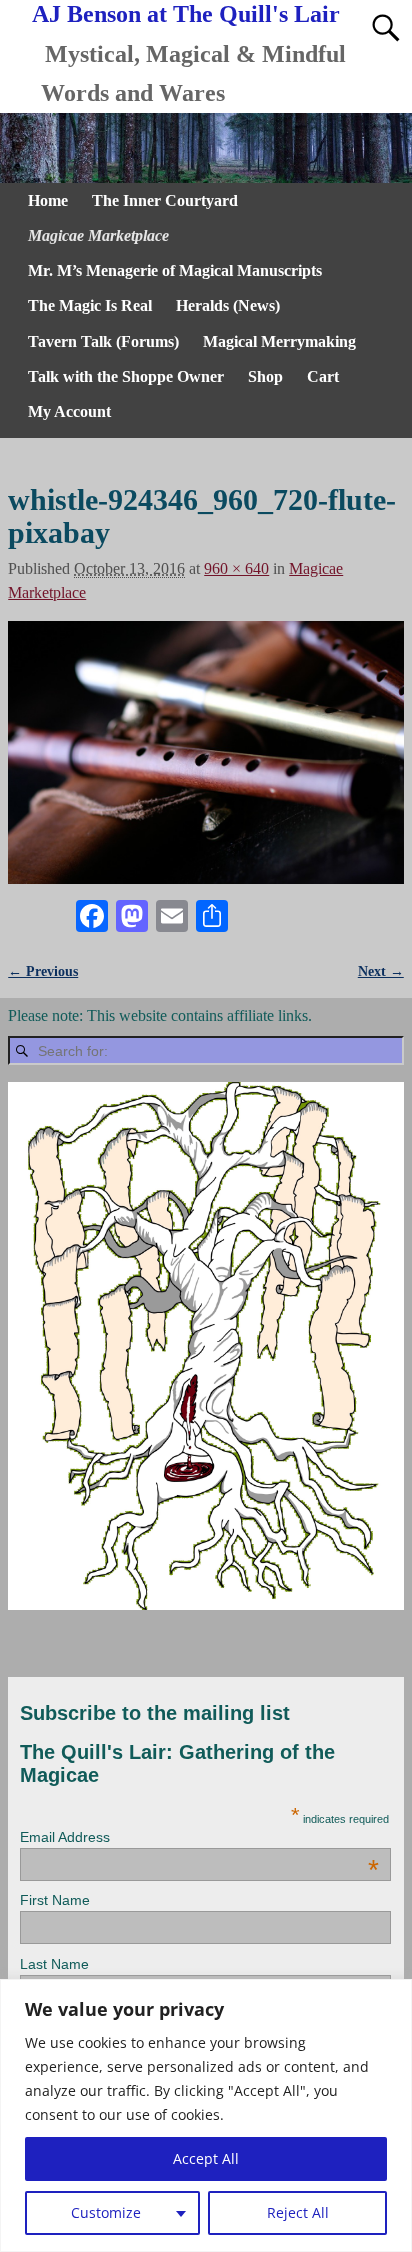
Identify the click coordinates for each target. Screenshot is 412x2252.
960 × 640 (236, 568)
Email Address (199, 1837)
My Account (69, 411)
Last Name (54, 1964)
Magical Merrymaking (279, 341)
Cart (323, 376)
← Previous (43, 971)
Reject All (298, 2212)
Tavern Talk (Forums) (103, 341)
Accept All (206, 2158)
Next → (381, 971)
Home (48, 200)
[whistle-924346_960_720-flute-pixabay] (206, 753)
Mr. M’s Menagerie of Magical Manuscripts (175, 270)
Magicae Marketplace (98, 235)
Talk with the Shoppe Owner (126, 376)
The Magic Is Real (90, 305)
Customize (106, 2212)
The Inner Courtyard (165, 200)
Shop (265, 376)
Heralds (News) (228, 305)
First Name (55, 1900)
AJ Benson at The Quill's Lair (186, 14)
